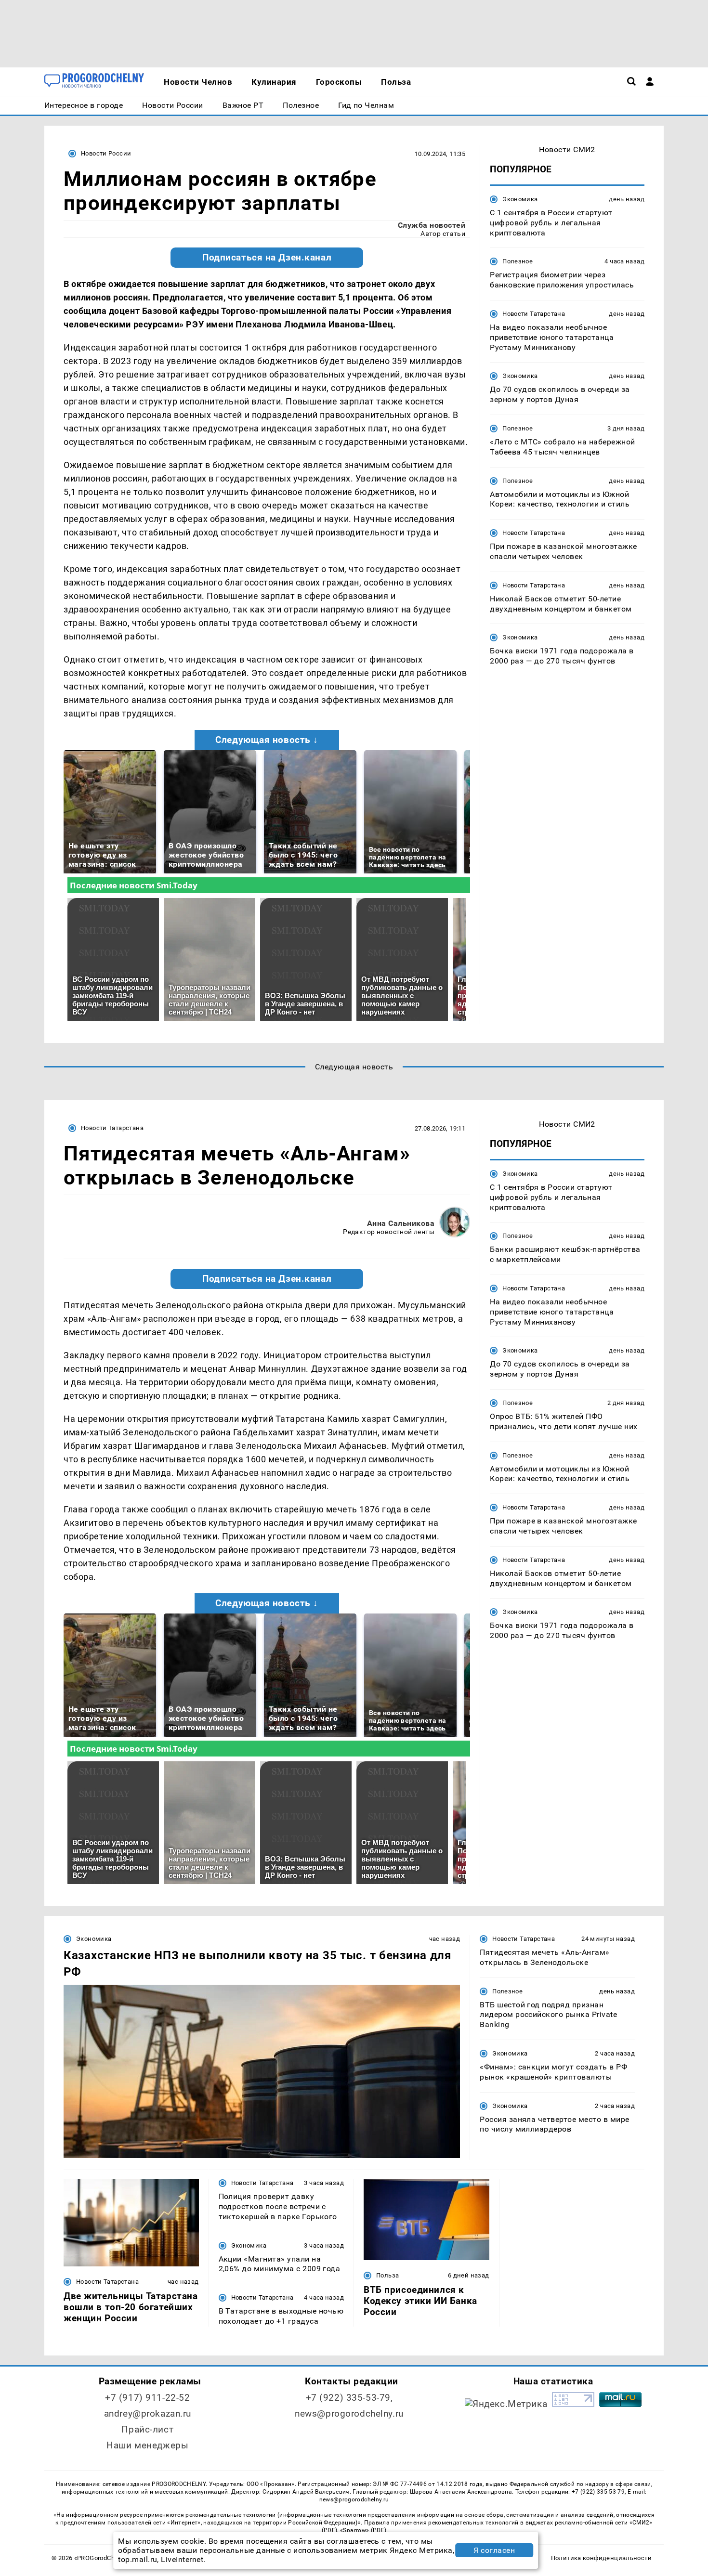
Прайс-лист (147, 2429)
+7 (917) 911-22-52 (147, 2398)
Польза (387, 2275)
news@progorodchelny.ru (349, 2413)
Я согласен (494, 2550)
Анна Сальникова (401, 1223)
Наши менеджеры (147, 2445)
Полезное (518, 261)
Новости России (106, 153)
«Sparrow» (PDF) (363, 2530)
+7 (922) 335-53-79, (349, 2398)
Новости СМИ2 (567, 150)
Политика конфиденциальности (601, 2558)
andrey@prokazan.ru (148, 2413)
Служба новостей (432, 225)
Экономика (520, 199)
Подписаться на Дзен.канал (267, 258)
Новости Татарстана (534, 314)
